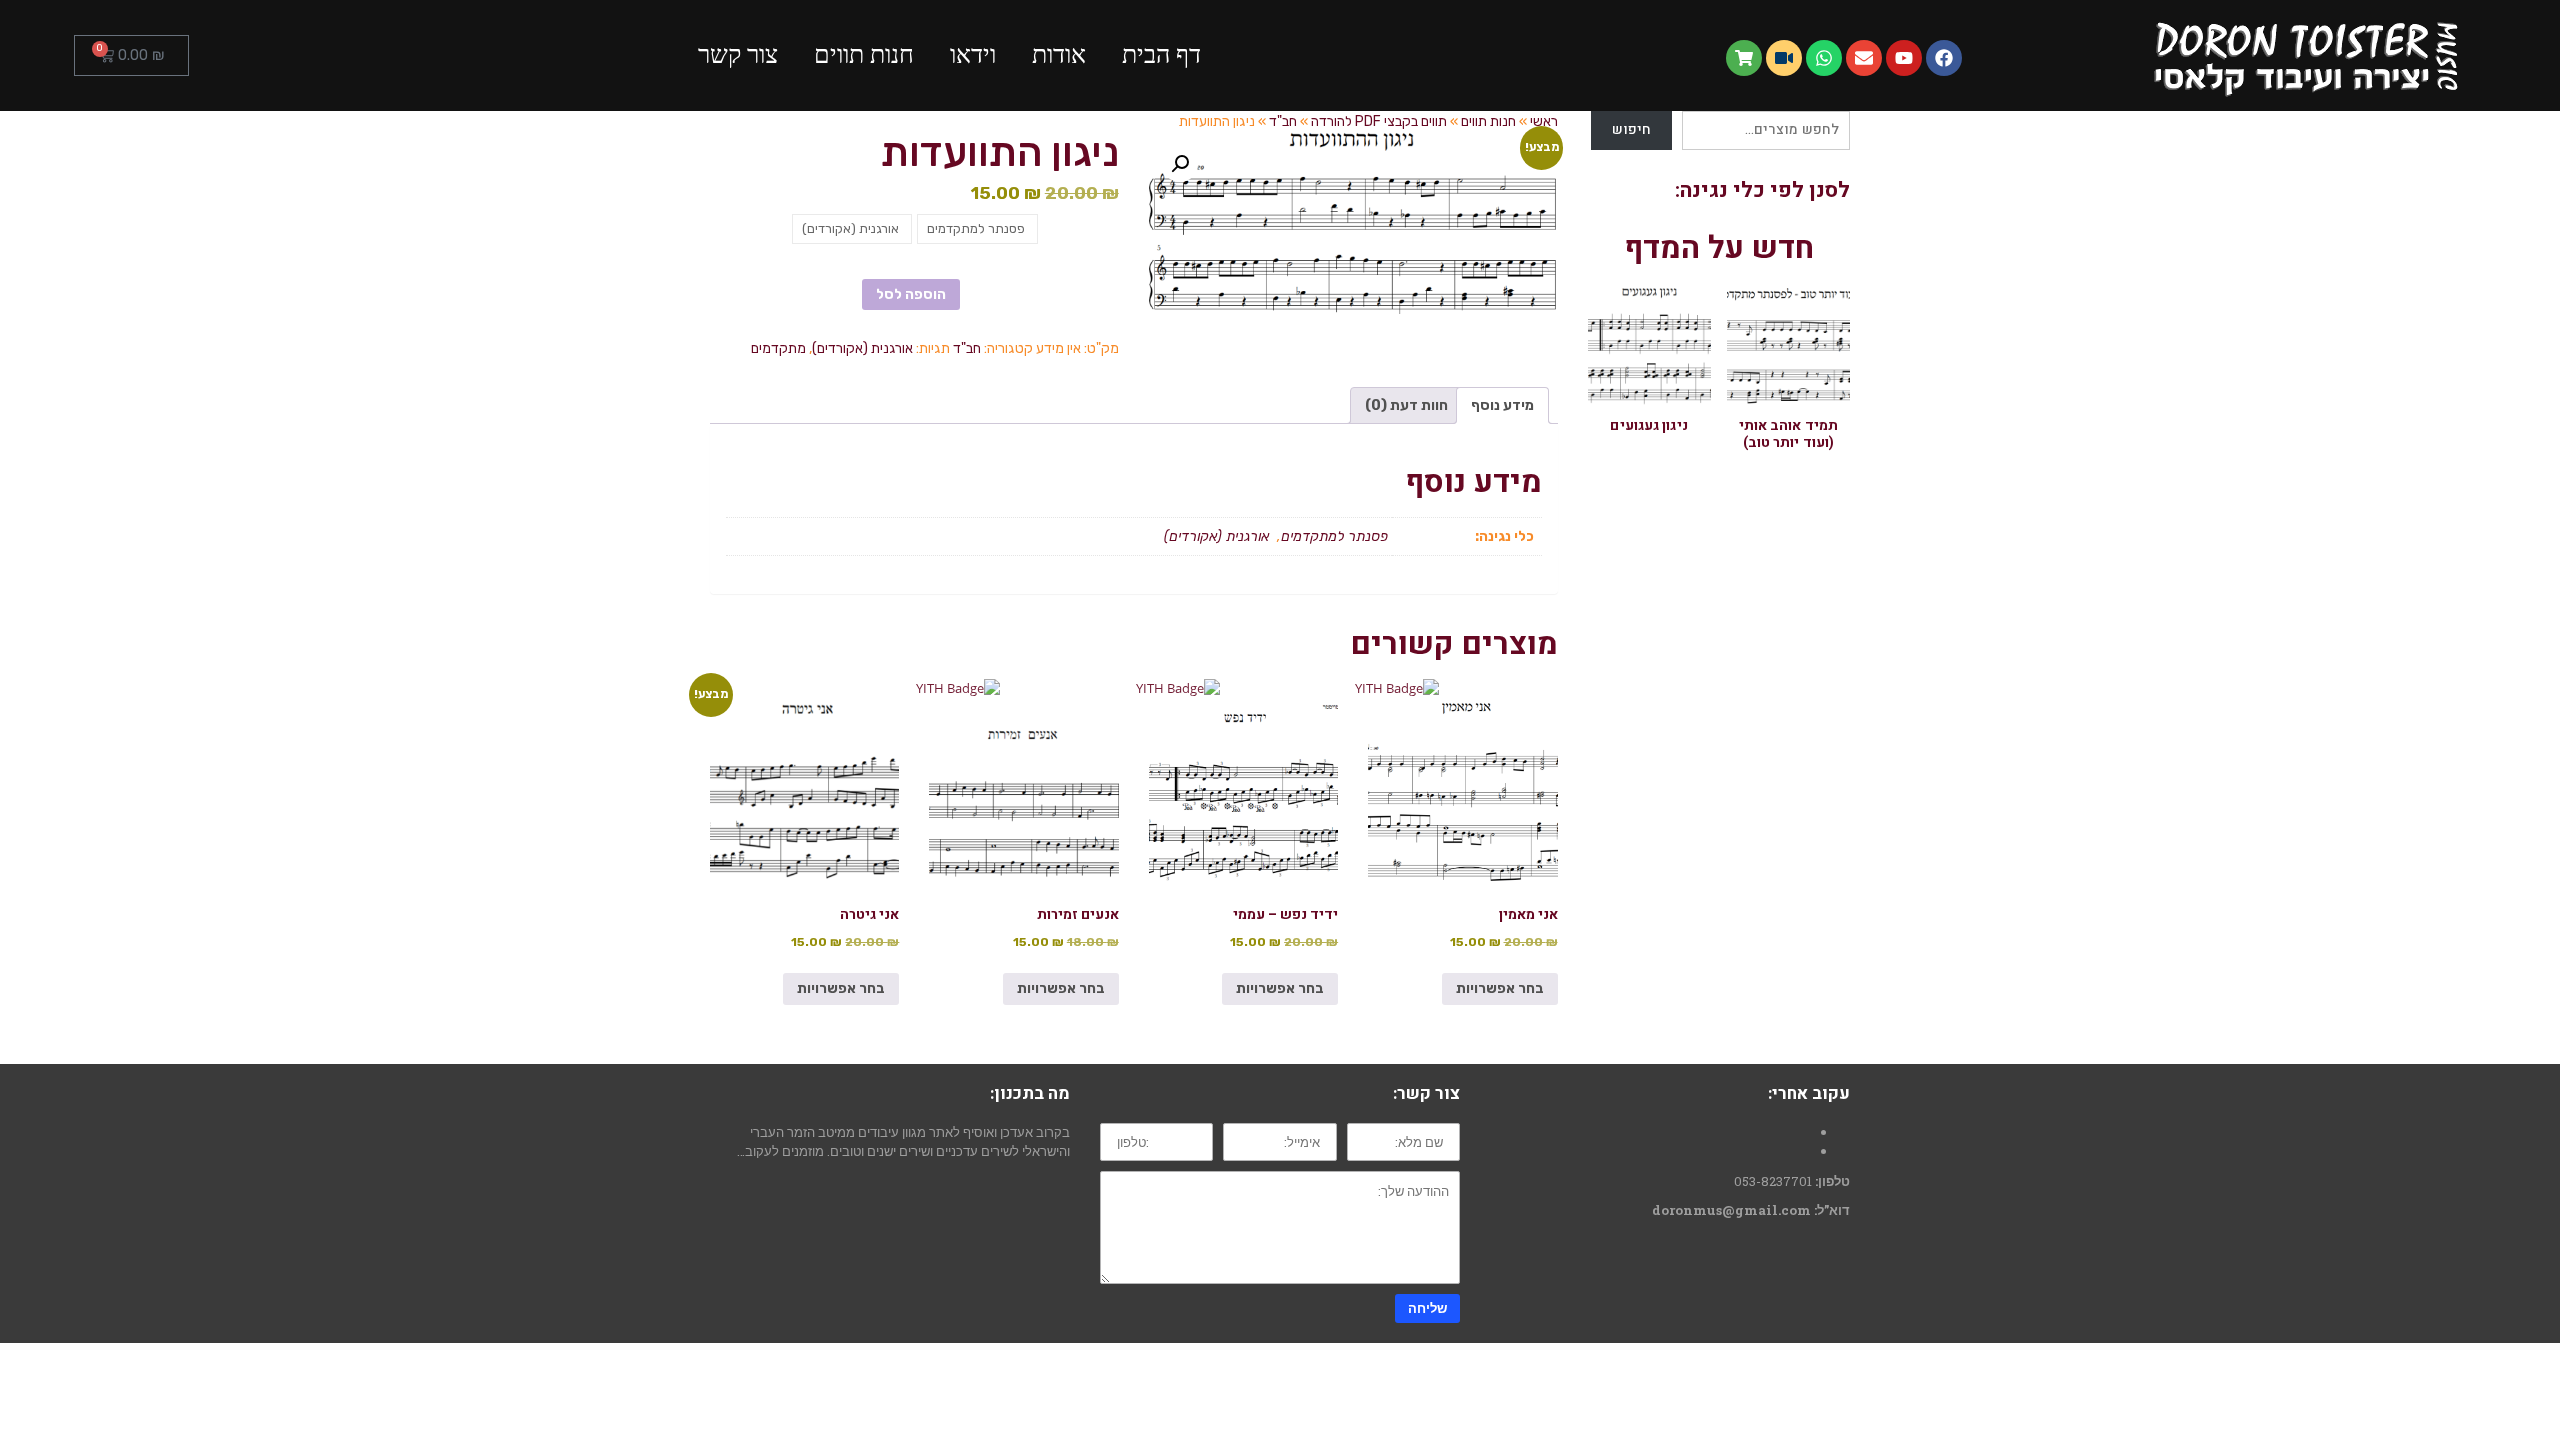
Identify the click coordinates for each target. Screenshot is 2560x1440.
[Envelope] (1864, 58)
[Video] (1784, 58)
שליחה (1427, 1308)
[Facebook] (1944, 58)
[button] (1180, 164)
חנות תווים (864, 54)
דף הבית (1161, 54)
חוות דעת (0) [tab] (1406, 405)
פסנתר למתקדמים (1336, 536)
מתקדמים (778, 348)
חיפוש (1632, 129)
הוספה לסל (911, 294)
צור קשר (738, 54)
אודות (1059, 54)
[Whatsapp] (1824, 58)
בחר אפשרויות (1500, 988)
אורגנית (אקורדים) (862, 348)
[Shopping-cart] (1744, 58)
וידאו (973, 54)
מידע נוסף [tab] (1502, 405)
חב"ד (967, 348)
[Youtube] (1904, 58)
